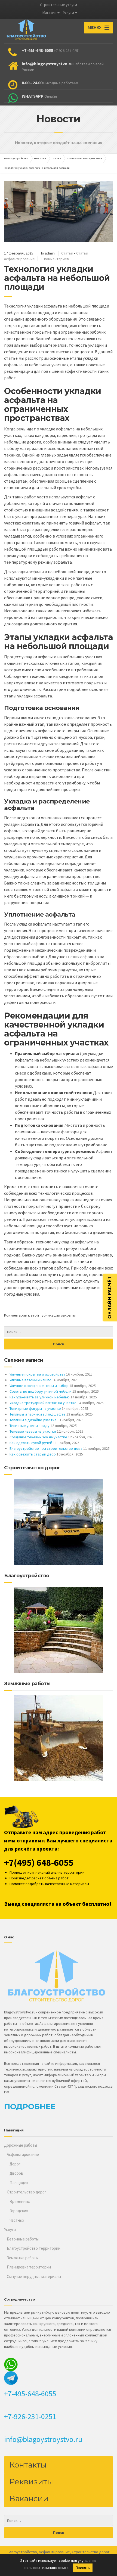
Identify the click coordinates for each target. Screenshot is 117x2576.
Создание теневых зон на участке (38, 1437)
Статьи (67, 253)
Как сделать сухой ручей (31, 1443)
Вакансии (29, 2499)
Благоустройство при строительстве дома (46, 1448)
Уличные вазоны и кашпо (30, 1380)
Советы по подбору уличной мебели (41, 1391)
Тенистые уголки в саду (30, 1426)
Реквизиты (31, 2482)
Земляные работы (23, 2258)
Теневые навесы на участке (33, 1431)
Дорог (15, 2164)
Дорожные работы (21, 2145)
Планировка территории (29, 2267)
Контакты (28, 2465)
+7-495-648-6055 (30, 2394)
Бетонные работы (23, 2239)
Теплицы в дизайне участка (33, 1420)
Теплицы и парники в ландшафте (38, 1414)
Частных (17, 2220)
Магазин (49, 13)
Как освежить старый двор (33, 1454)
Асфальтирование (23, 2154)
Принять (83, 2568)
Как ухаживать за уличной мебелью (40, 1397)
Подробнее (30, 2106)
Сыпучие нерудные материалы (34, 2276)
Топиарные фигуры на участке (35, 1408)
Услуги (69, 13)
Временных (20, 2201)
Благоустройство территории (34, 2248)
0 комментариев (55, 259)
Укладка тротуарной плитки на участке (43, 1403)
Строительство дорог (27, 2192)
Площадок (19, 2183)
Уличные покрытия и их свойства (37, 1374)
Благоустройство (22, 2552)
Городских (19, 2211)
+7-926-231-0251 (30, 2416)
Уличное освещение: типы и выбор (39, 1386)
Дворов (16, 2173)
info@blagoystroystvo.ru (43, 2439)
